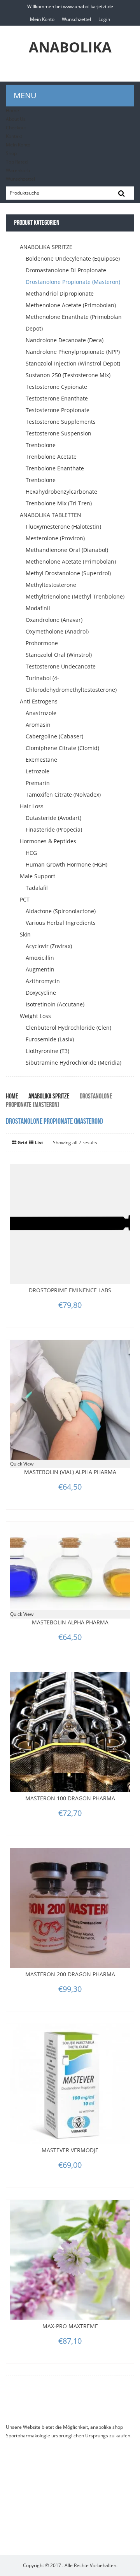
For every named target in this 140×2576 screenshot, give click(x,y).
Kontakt (14, 136)
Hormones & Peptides (48, 841)
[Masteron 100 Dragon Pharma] (70, 1732)
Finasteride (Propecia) (54, 829)
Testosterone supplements (61, 422)
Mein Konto (42, 19)
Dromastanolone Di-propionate (66, 270)
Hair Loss (32, 806)
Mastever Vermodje (70, 2150)
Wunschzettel (76, 19)
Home (12, 111)
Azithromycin (43, 981)
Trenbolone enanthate (55, 468)
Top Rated (17, 162)
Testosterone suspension (59, 433)
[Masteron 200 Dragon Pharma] (70, 1908)
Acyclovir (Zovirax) (49, 946)
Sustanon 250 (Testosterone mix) (68, 375)
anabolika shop (107, 2427)
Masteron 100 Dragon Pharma (70, 1798)
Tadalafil (37, 888)
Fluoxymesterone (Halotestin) (63, 527)
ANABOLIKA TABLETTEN (51, 515)
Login (104, 19)
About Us (16, 119)
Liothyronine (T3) (47, 1051)
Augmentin (40, 969)
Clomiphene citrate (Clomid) (62, 748)
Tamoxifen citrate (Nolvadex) (63, 795)
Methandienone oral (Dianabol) (67, 550)
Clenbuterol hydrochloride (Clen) (68, 1028)
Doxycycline (41, 993)
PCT (25, 899)
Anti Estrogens (39, 701)
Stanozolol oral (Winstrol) (59, 655)
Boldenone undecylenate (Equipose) (73, 258)
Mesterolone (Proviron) (55, 538)
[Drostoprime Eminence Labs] (70, 1224)
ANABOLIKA (70, 47)
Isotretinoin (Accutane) (55, 1004)
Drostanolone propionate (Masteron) (73, 282)
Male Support (38, 876)
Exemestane (41, 760)
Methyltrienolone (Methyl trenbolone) (75, 596)
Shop (11, 153)
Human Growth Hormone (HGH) (66, 864)
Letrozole (38, 771)
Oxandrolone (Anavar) (54, 620)
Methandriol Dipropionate (60, 293)
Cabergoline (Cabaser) (54, 736)
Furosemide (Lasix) (50, 1039)
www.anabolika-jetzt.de (88, 6)
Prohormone (42, 643)
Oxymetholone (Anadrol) (57, 631)
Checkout (16, 128)
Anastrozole (41, 713)
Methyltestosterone (51, 585)
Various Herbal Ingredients (61, 923)
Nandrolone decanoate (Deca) (65, 340)
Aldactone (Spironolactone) (61, 911)
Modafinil (38, 608)
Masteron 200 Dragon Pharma (70, 1974)
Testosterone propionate (58, 410)
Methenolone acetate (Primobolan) (71, 305)
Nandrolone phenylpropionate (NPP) (73, 352)
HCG (31, 853)
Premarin (38, 783)
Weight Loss (35, 1016)
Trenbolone (41, 445)
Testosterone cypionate (56, 387)
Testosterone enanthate (57, 398)
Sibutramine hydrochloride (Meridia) (73, 1063)
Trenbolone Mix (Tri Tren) (59, 503)
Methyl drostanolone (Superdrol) (68, 573)
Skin (25, 934)
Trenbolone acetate (51, 457)
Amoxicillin (40, 958)
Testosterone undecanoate (61, 666)
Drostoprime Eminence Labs (70, 1290)
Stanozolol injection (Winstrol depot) (73, 363)
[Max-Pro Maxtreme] (70, 2260)
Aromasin (38, 725)
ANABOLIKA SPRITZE (46, 247)
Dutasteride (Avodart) (53, 818)
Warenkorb (18, 170)
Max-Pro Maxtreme (70, 2326)
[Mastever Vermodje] (70, 2084)
